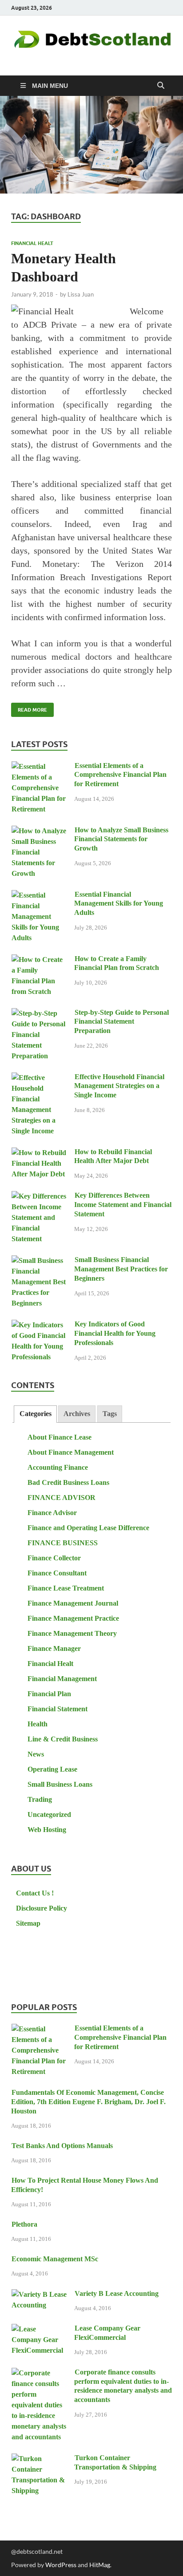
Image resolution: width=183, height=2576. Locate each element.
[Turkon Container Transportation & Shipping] (39, 2459)
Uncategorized (49, 1814)
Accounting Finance (58, 1467)
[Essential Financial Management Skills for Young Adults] (39, 896)
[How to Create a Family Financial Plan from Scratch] (39, 960)
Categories (36, 1414)
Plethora (24, 2224)
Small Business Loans (60, 1784)
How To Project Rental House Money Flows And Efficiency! (85, 2185)
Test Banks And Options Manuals (62, 2146)
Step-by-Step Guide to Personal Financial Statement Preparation (121, 1022)
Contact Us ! (35, 1893)
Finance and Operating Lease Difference (88, 1528)
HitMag (100, 2565)
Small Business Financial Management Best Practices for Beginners (121, 1269)
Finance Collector (54, 1558)
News (36, 1754)
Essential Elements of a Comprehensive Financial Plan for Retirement (120, 775)
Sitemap (28, 1923)
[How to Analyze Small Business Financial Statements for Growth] (39, 831)
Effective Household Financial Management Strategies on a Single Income (119, 1086)
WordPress (61, 2565)
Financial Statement (58, 1709)
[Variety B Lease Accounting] (39, 2295)
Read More (29, 708)
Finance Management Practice (73, 1618)
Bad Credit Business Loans (68, 1482)
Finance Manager (54, 1648)
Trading (40, 1799)
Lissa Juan (81, 294)
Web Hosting (47, 1830)
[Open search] (161, 86)
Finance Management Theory (72, 1633)
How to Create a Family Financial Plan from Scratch (117, 963)
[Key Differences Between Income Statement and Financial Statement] (39, 1197)
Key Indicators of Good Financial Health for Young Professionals (115, 1333)
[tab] (35, 1414)
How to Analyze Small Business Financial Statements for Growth (121, 839)
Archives (77, 1414)
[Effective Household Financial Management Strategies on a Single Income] (39, 1078)
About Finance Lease (60, 1437)
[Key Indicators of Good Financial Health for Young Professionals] (39, 1325)
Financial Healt (32, 243)
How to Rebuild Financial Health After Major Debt (113, 1156)
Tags (110, 1414)
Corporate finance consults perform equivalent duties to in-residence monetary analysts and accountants (123, 2386)
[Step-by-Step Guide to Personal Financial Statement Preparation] (39, 1014)
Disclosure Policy (42, 1908)
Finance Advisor (52, 1513)
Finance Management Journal (73, 1603)
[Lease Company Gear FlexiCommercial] (39, 2329)
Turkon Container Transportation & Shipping (115, 2462)
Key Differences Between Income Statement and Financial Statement (123, 1205)
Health (38, 1724)
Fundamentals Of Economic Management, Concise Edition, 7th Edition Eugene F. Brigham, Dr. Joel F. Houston (88, 2102)
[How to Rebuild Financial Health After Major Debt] (39, 1153)
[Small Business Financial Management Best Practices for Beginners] (39, 1261)
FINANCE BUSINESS (63, 1543)
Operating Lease (52, 1769)
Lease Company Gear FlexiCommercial (107, 2333)
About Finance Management (71, 1452)
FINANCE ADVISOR (62, 1498)
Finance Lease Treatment (66, 1588)
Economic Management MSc (55, 2259)
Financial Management (62, 1679)
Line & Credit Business (63, 1739)
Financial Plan (49, 1694)
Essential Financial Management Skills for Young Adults (119, 904)
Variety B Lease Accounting (117, 2293)
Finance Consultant (57, 1573)
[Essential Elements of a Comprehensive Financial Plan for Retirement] (39, 767)
